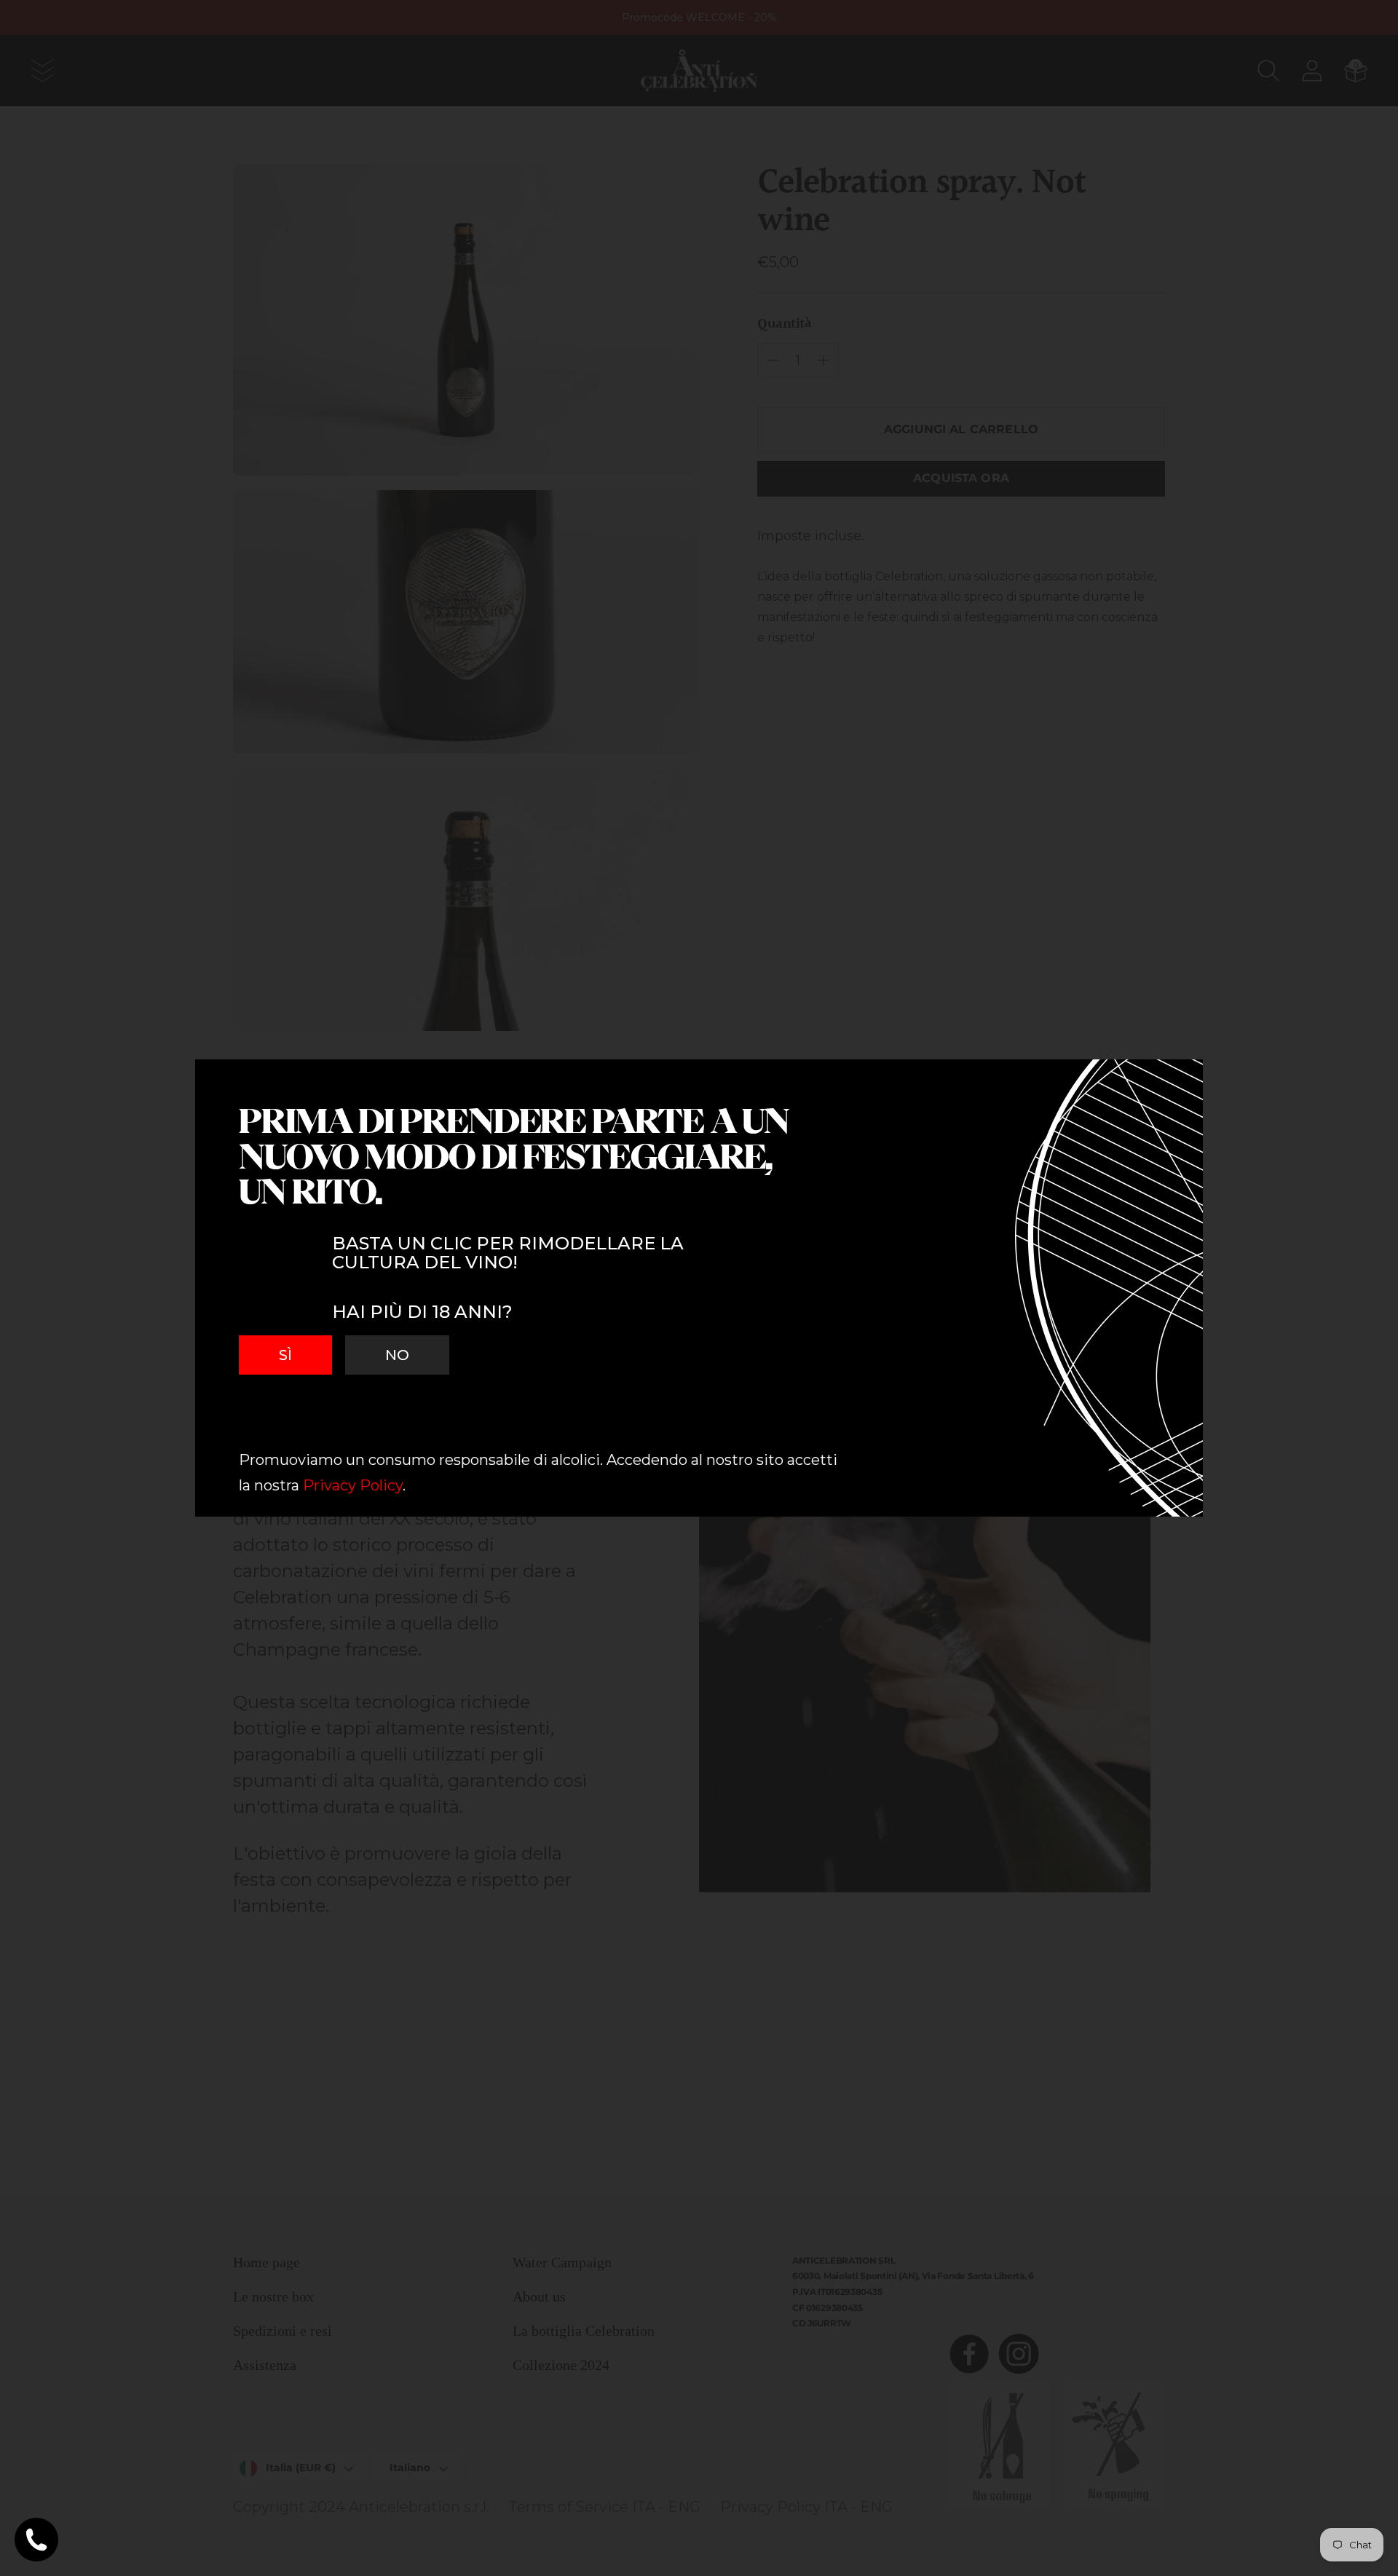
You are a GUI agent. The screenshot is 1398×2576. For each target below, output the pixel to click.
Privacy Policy (353, 1485)
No (397, 1355)
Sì (285, 1355)
